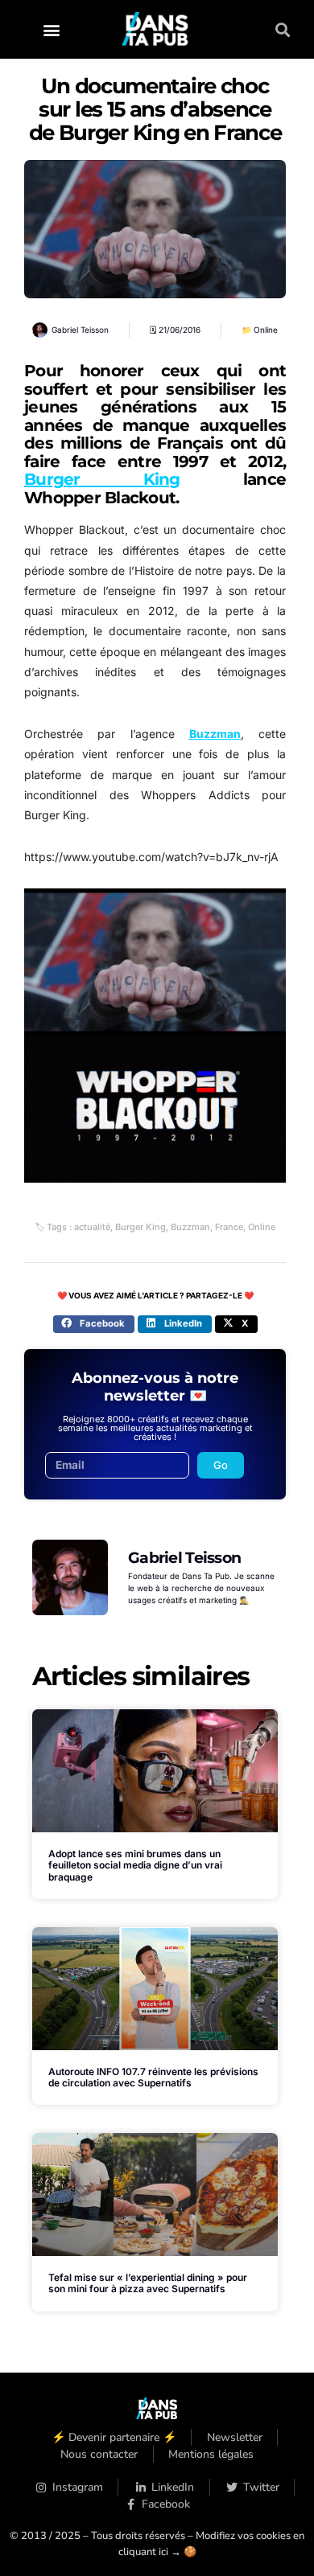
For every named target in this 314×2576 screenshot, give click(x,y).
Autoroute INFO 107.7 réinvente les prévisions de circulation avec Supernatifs (153, 2077)
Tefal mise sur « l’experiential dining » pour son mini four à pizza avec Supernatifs (148, 2283)
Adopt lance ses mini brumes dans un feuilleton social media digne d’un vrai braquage (135, 1865)
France (229, 1227)
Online (266, 330)
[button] (52, 29)
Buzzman (215, 734)
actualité (92, 1227)
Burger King (102, 479)
